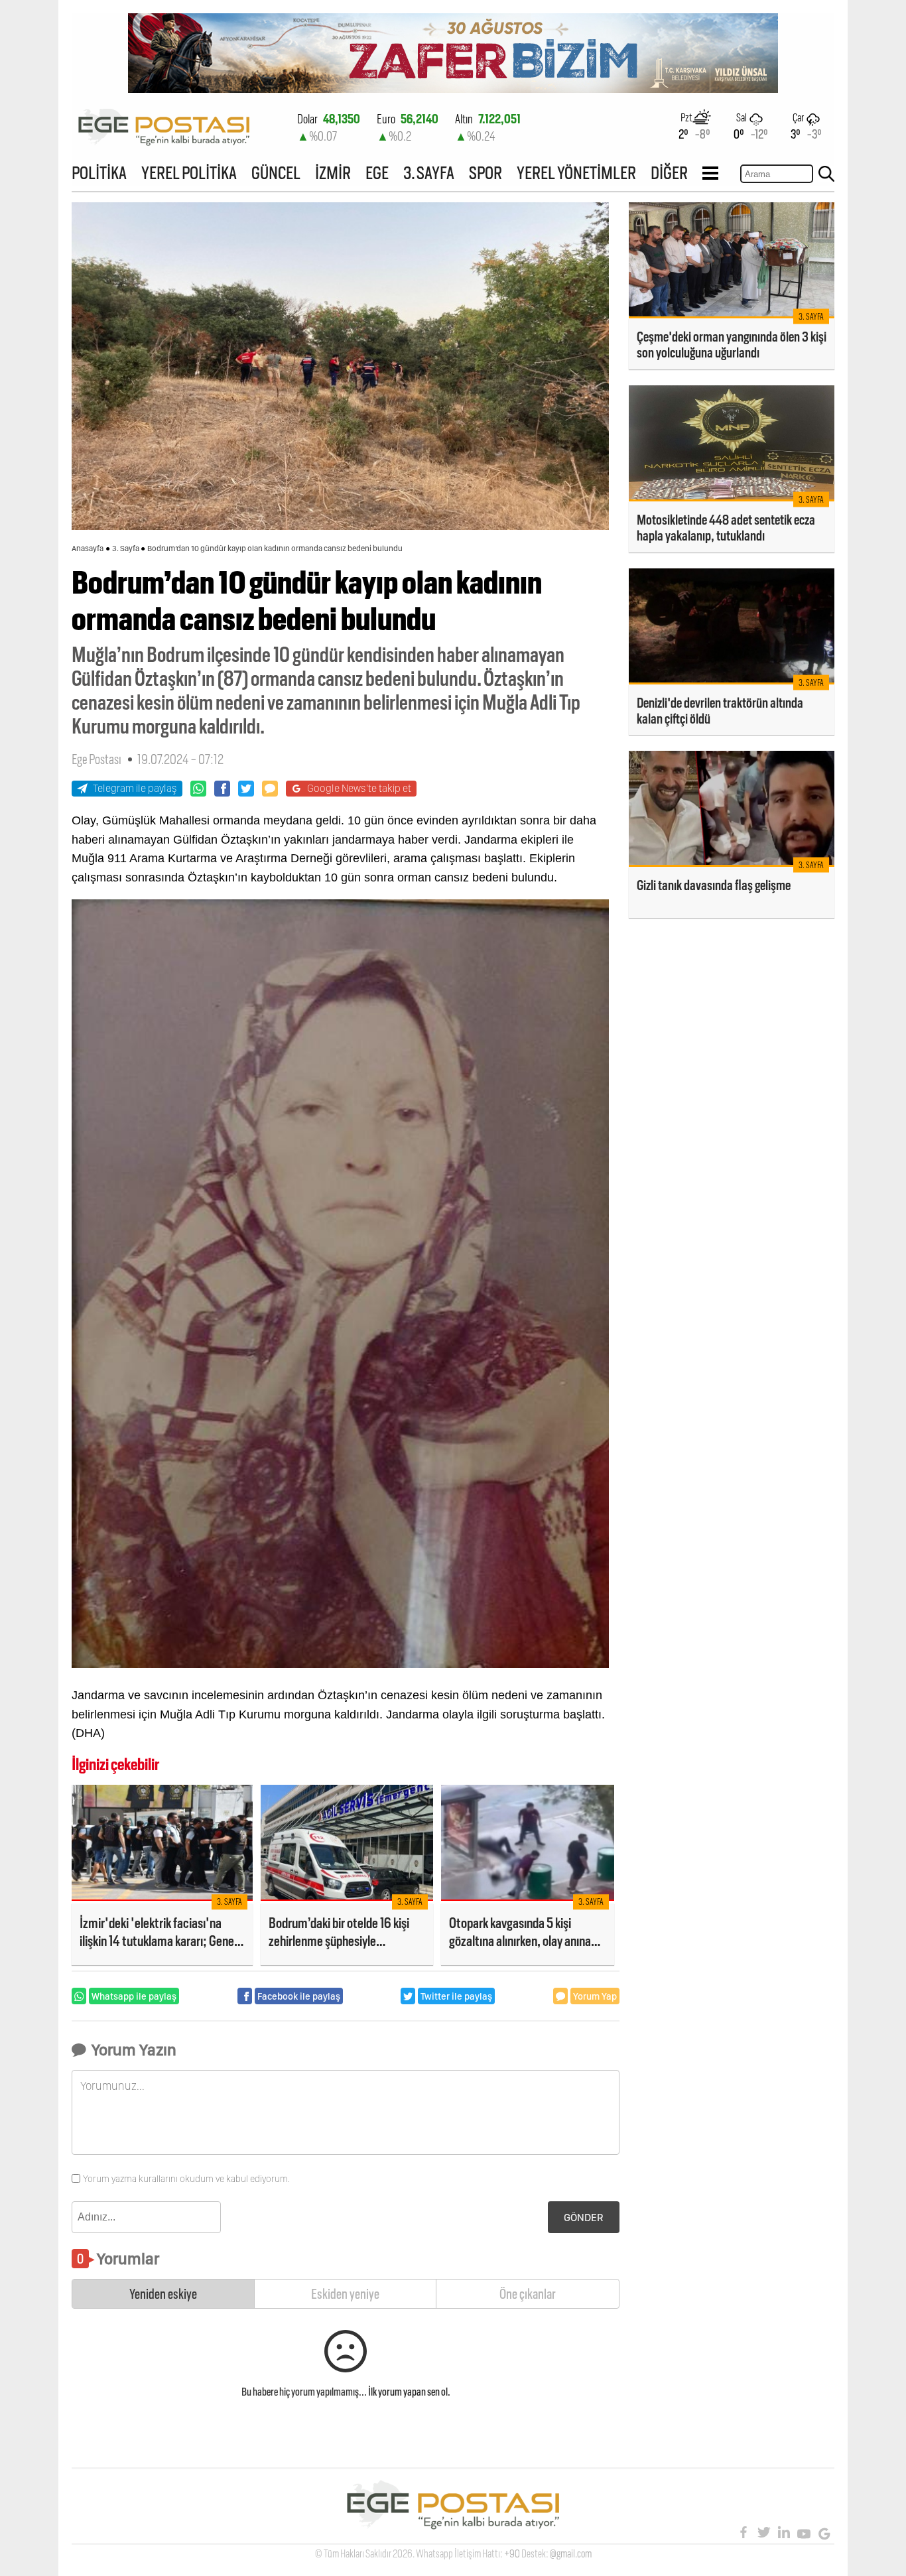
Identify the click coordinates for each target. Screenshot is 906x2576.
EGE (377, 173)
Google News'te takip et (359, 788)
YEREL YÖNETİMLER (576, 173)
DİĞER (669, 173)
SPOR (485, 173)
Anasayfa (88, 548)
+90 (512, 2554)
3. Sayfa (126, 548)
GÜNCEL (276, 173)
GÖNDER (584, 2218)
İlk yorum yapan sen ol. (409, 2392)
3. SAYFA (429, 173)
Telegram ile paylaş (135, 788)
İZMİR (333, 173)
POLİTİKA (99, 173)
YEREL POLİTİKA (189, 173)
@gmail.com (571, 2554)
